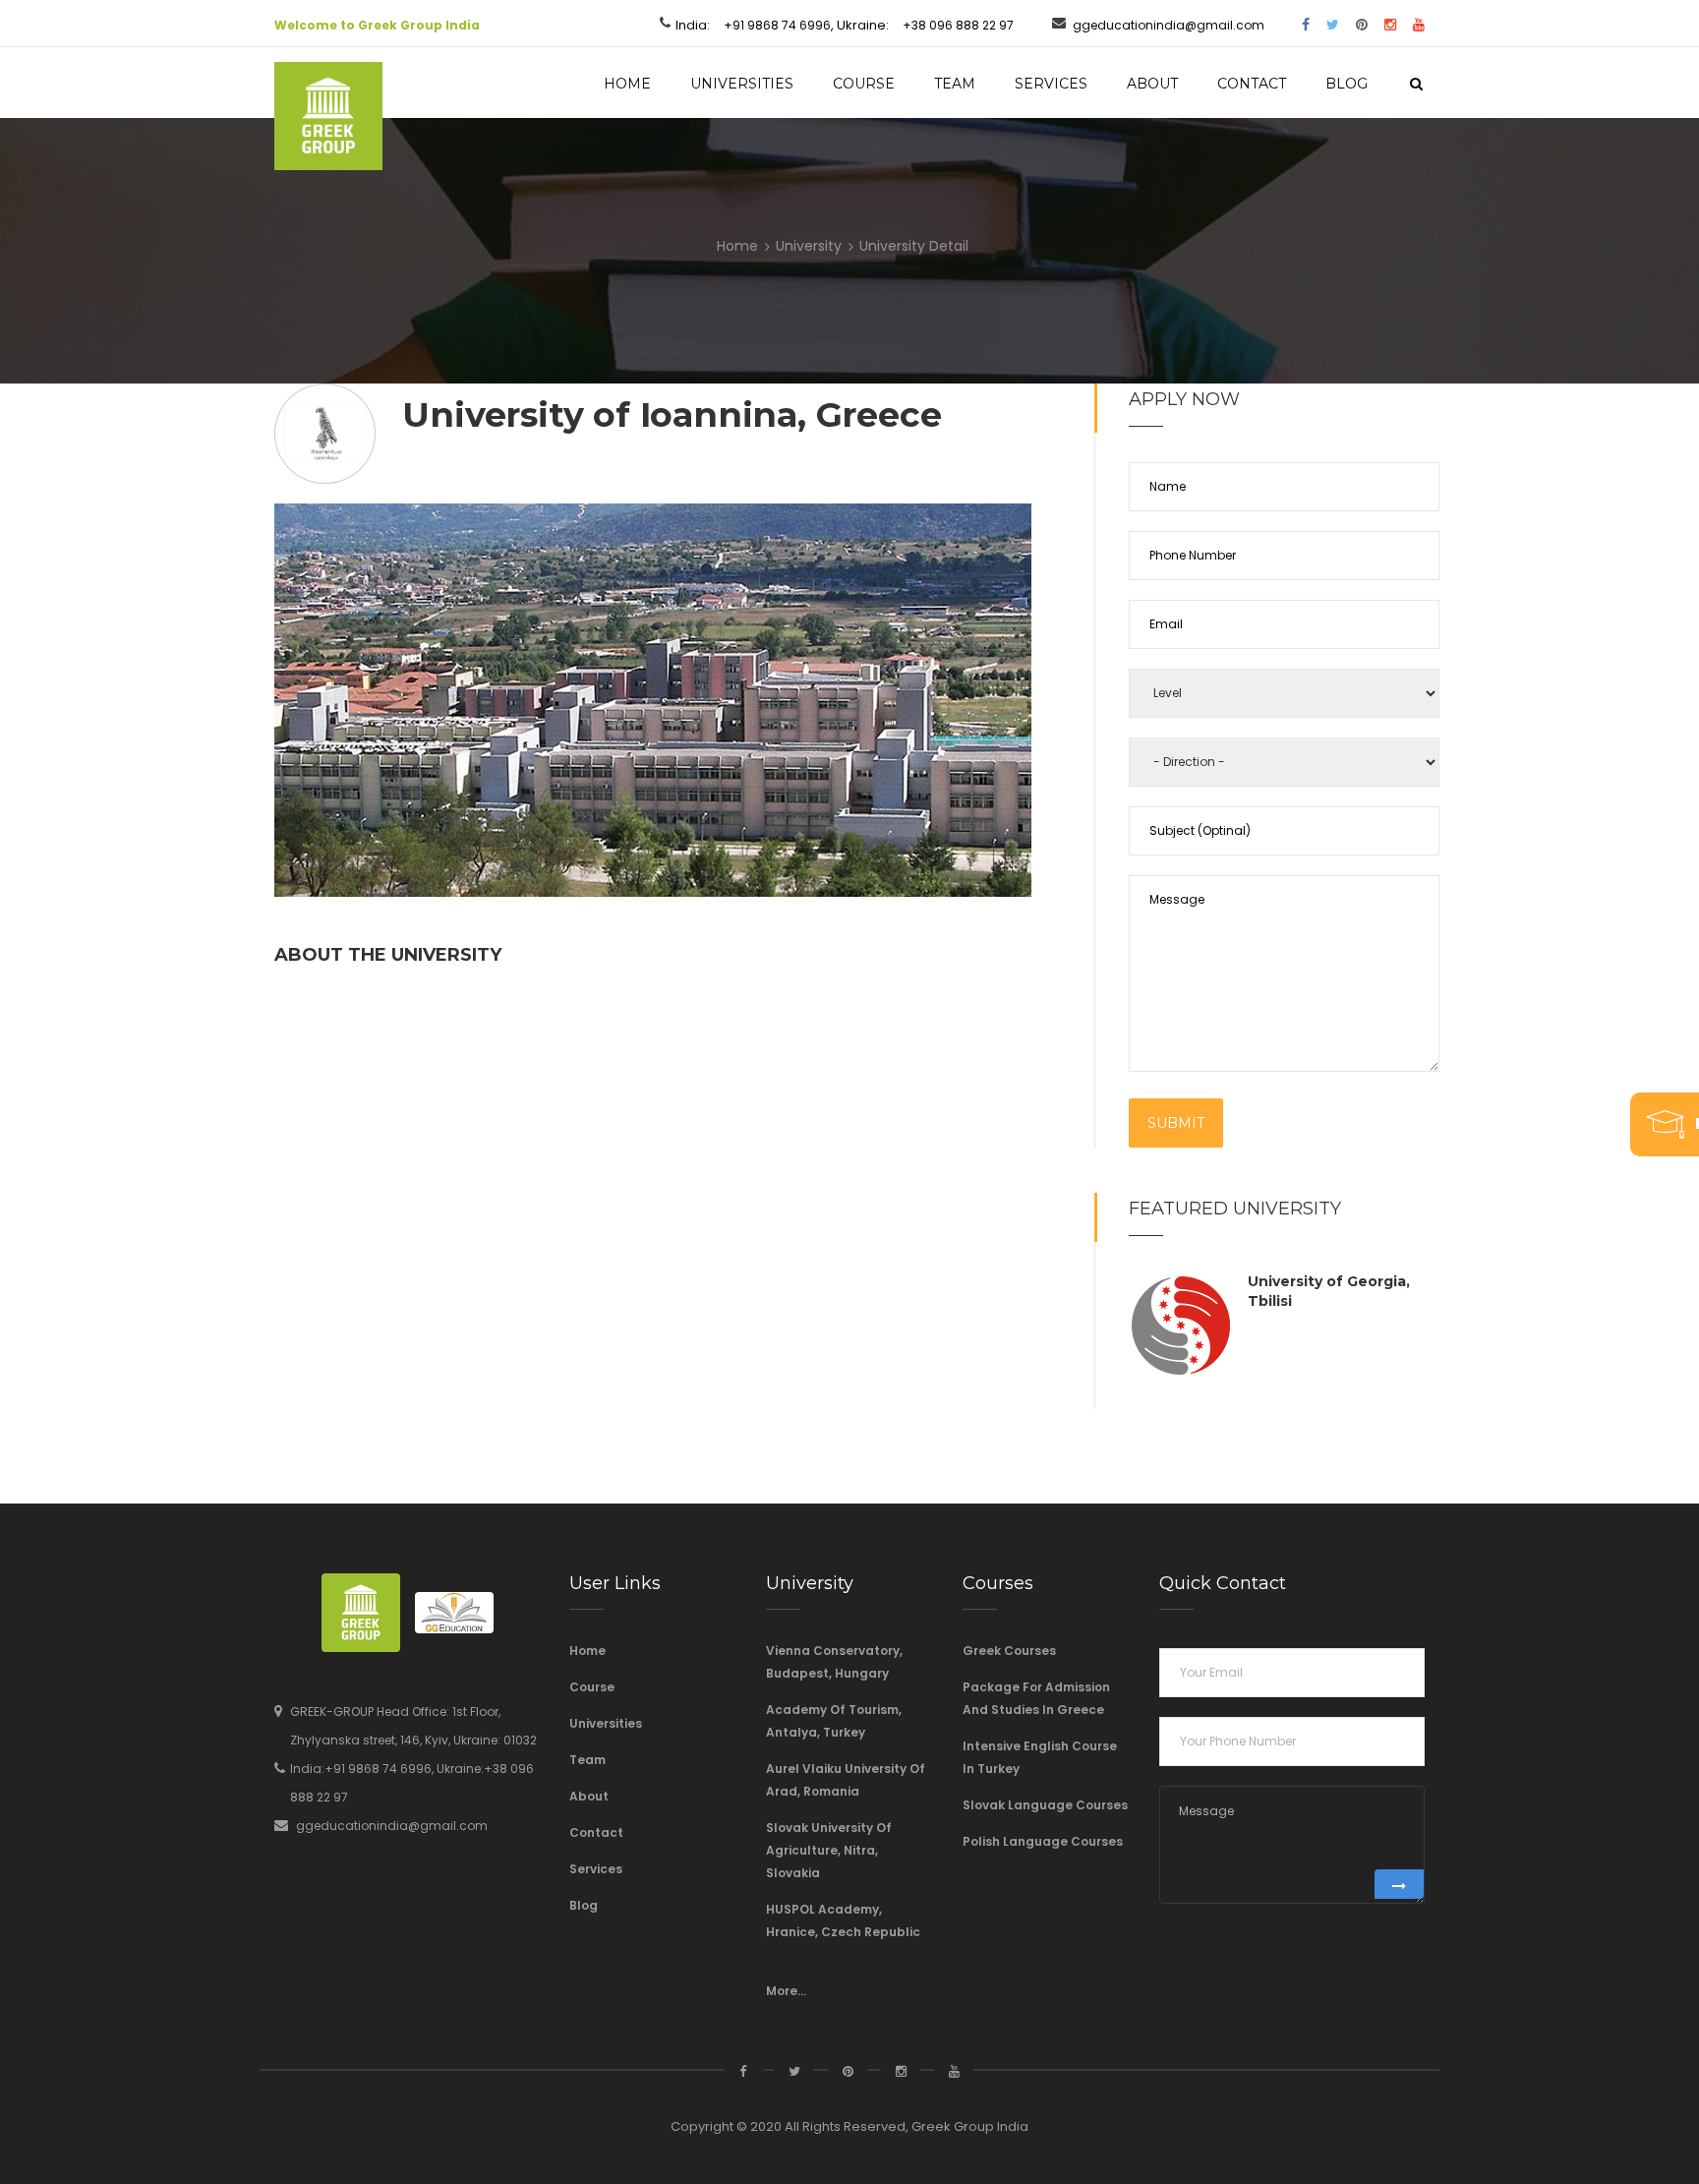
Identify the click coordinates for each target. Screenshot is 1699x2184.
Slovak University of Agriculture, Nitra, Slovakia (829, 1850)
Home (627, 84)
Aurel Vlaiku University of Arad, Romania (846, 1780)
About (1152, 84)
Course (864, 84)
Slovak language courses (1045, 1805)
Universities (742, 84)
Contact (1252, 84)
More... (786, 1991)
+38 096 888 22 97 (958, 25)
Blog (1347, 84)
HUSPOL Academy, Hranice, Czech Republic (843, 1920)
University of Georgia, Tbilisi (1329, 1291)
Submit (1176, 1123)
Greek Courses (1009, 1651)
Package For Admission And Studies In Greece (1036, 1698)
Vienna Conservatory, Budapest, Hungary (834, 1662)
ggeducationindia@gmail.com (1169, 25)
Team (955, 84)
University (809, 246)
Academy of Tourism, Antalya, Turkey (834, 1721)
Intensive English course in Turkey (1040, 1757)
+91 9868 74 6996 (777, 25)
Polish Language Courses (1043, 1841)
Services (1051, 84)
